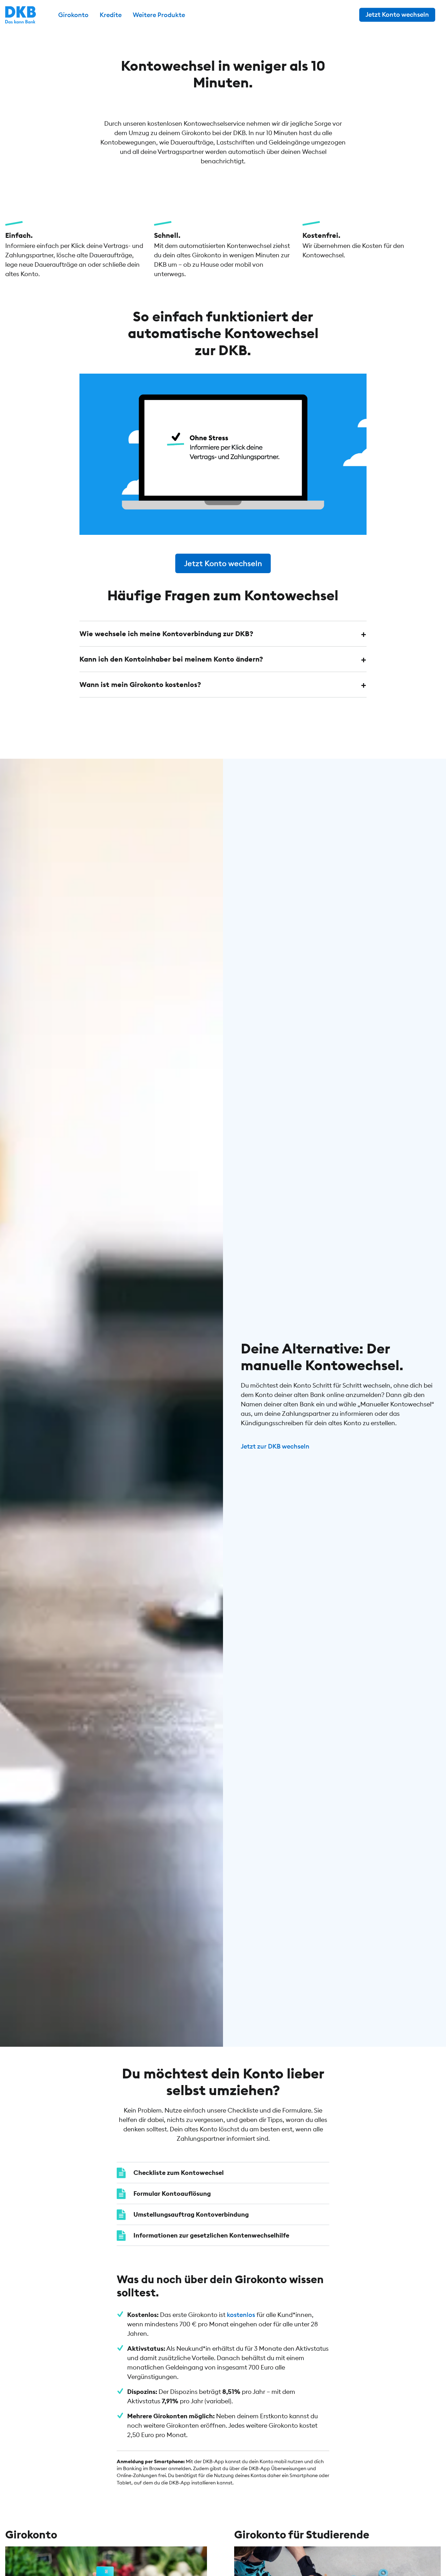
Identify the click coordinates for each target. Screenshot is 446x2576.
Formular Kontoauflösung (172, 2193)
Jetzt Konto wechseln (397, 14)
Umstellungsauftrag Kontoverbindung (191, 2214)
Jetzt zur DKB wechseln (275, 1446)
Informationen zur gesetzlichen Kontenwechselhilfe (211, 2235)
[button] (223, 634)
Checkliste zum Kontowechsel (179, 2173)
